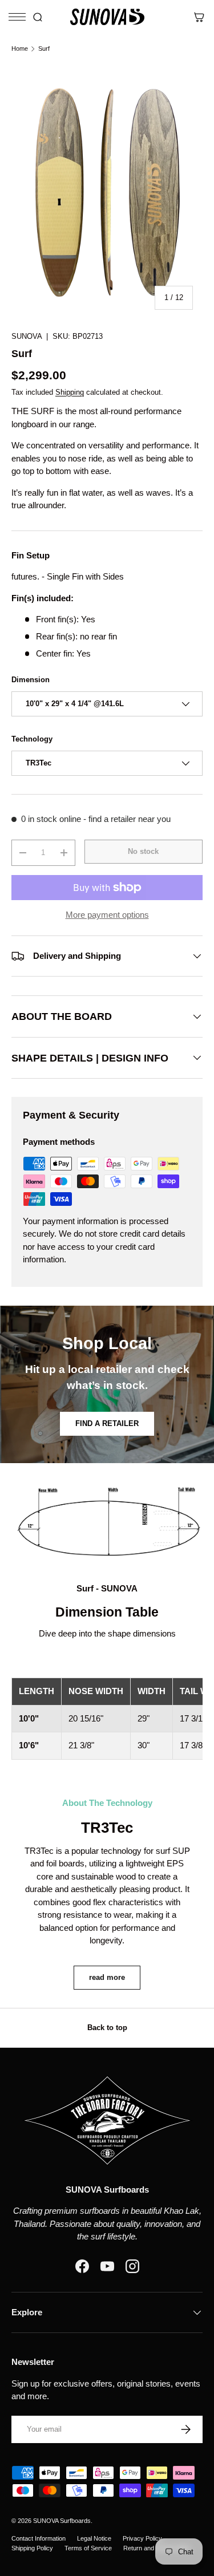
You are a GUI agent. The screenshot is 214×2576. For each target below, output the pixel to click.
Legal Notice (94, 2538)
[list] (107, 192)
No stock (143, 851)
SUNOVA (27, 336)
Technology (32, 739)
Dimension (31, 680)
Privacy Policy (142, 2538)
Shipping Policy (32, 2548)
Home (20, 49)
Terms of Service (88, 2548)
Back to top (107, 2028)
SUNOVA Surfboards (62, 2521)
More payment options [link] (107, 915)
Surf (44, 49)
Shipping (70, 392)
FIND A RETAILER (107, 1423)
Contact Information (39, 2538)
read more (107, 1977)
